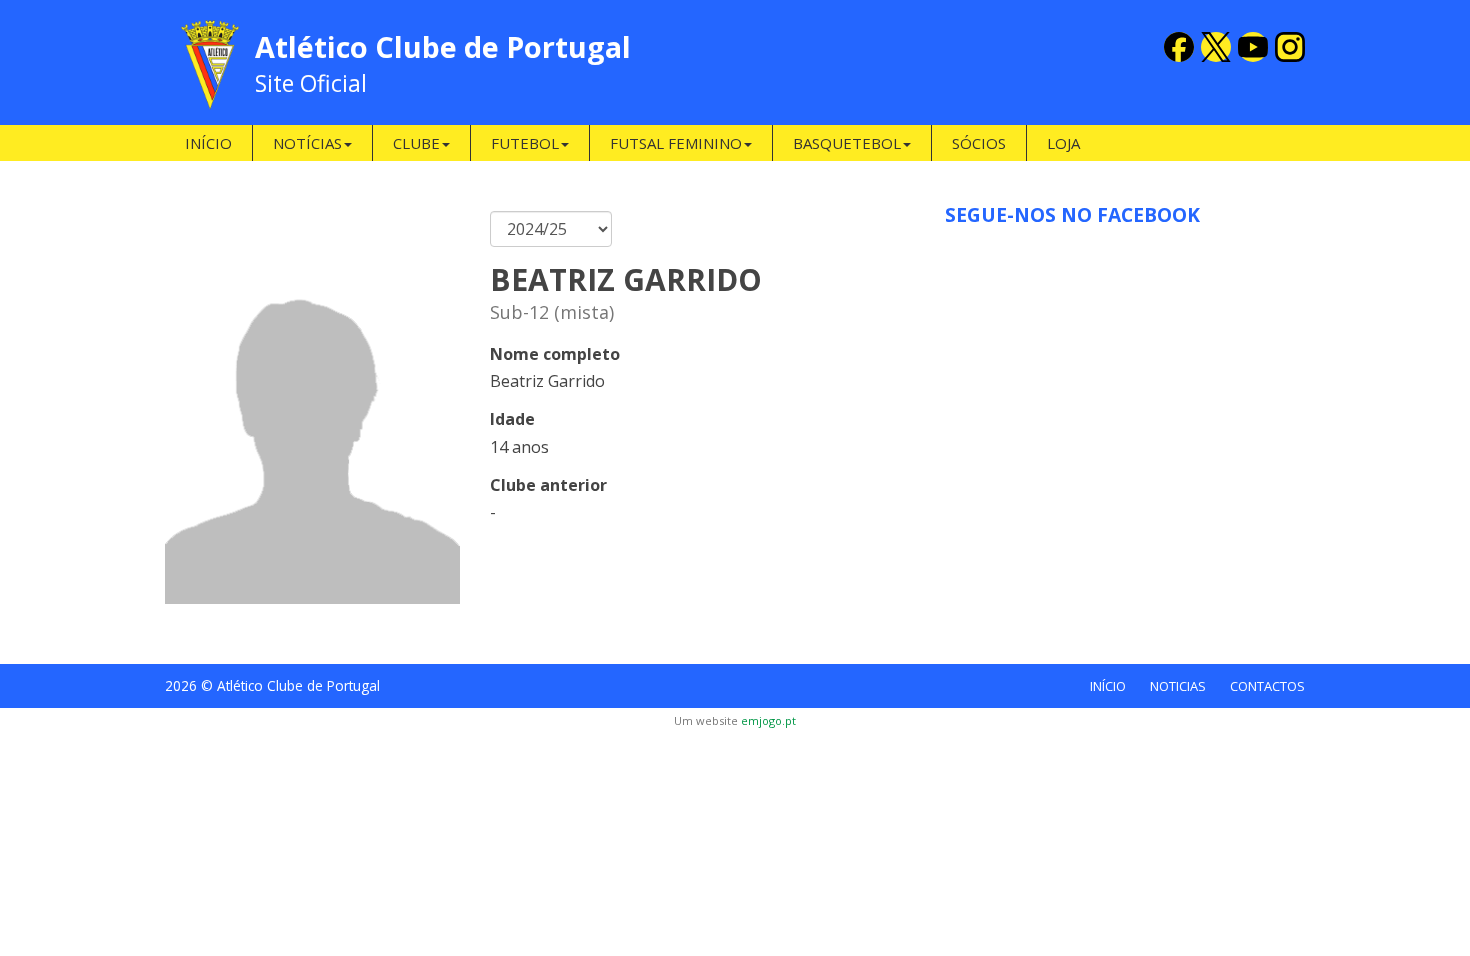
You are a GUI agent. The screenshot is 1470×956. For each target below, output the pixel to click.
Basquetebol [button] (847, 143)
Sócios (979, 143)
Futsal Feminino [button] (676, 143)
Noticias (1178, 686)
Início (208, 143)
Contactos (1267, 686)
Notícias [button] (307, 143)
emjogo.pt (768, 720)
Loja (1063, 143)
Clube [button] (416, 143)
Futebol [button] (525, 143)
